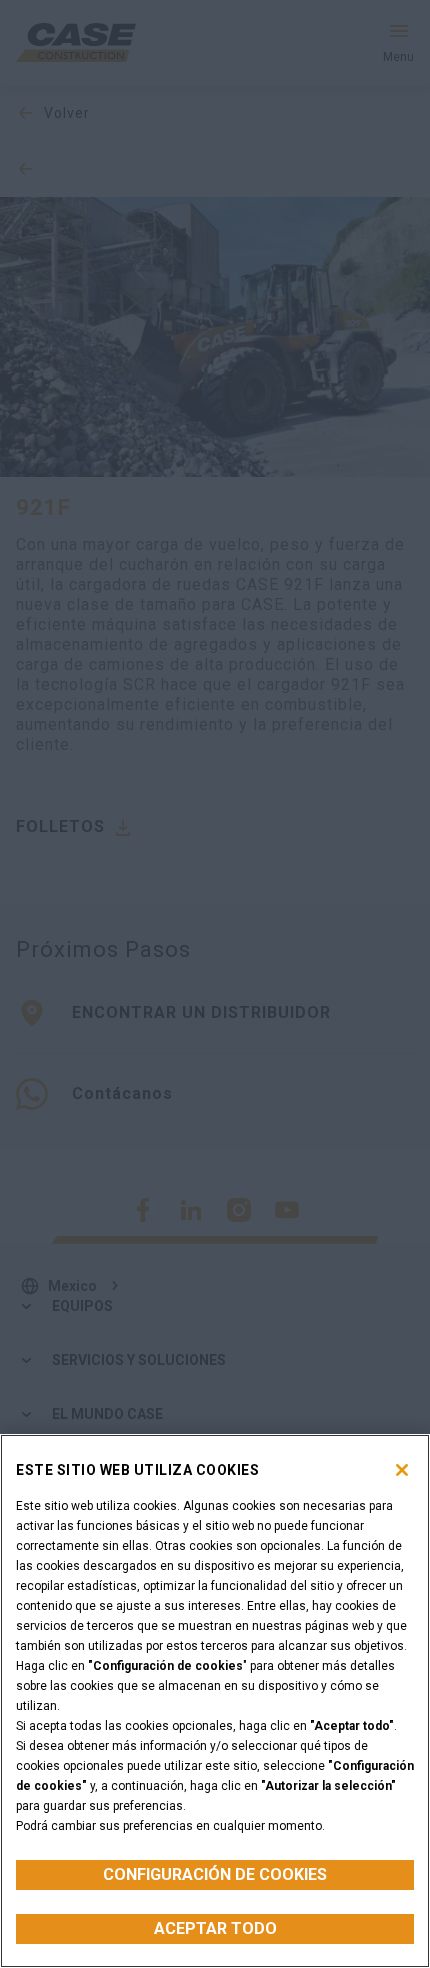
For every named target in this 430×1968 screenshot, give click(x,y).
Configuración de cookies (215, 1874)
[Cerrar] (402, 1470)
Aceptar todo (215, 1928)
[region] (215, 1701)
